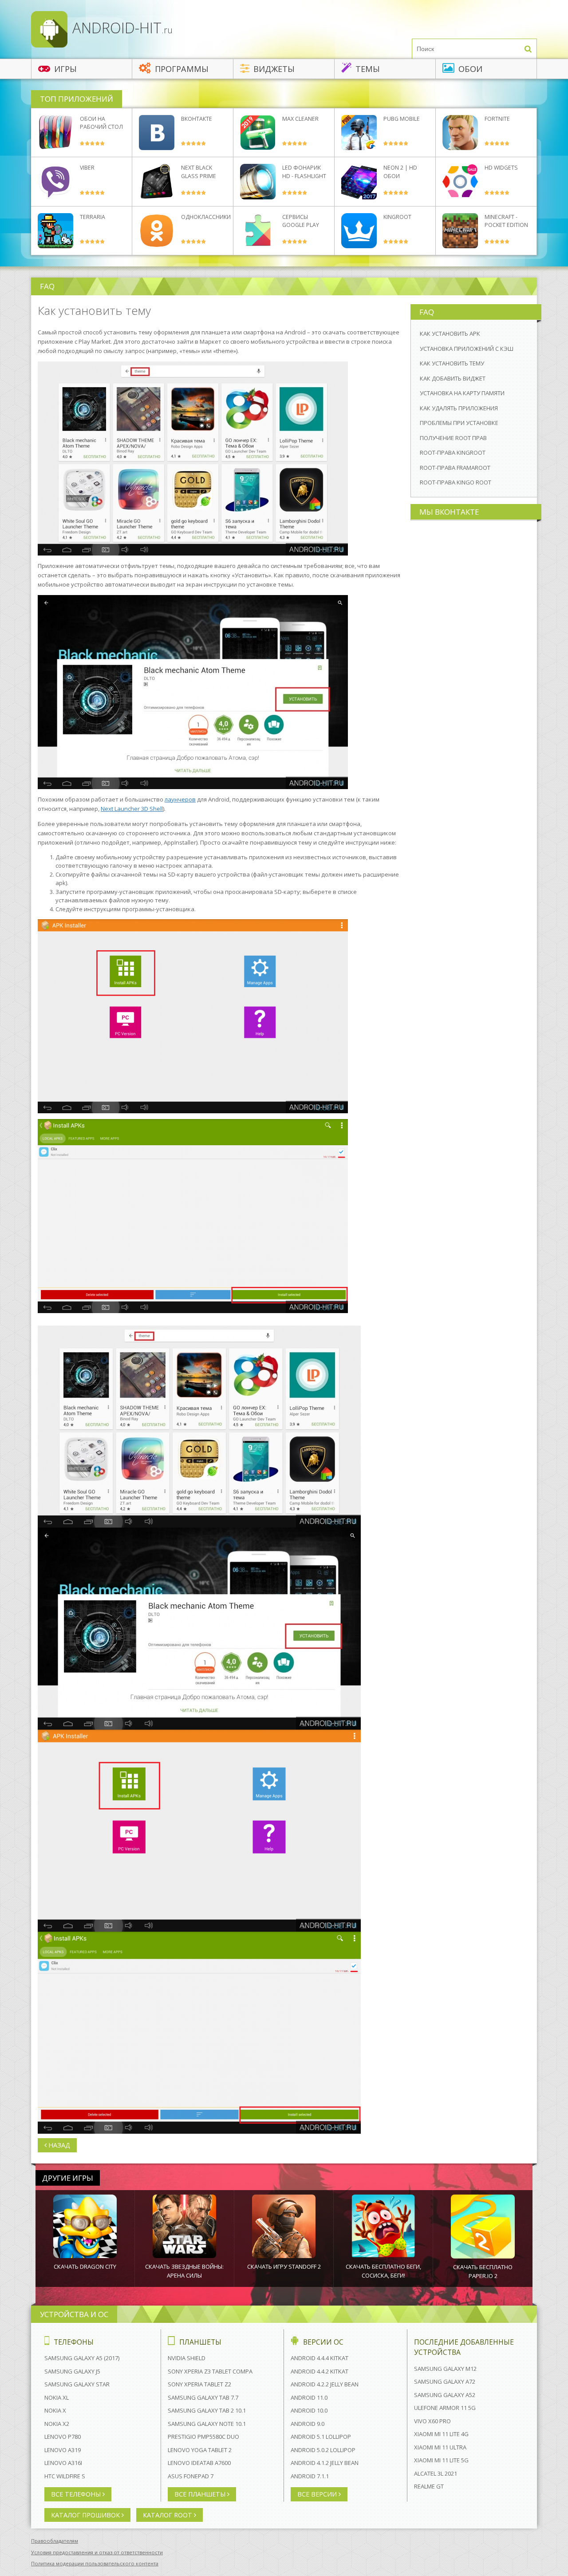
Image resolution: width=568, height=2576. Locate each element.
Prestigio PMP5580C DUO (203, 2437)
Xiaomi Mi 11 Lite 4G (441, 2434)
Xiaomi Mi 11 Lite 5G (441, 2460)
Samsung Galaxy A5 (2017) (82, 2358)
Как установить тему (452, 363)
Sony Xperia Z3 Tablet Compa (210, 2371)
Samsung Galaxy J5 (72, 2371)
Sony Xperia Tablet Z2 (199, 2384)
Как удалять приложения (459, 408)
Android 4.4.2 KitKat (319, 2371)
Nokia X (55, 2410)
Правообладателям (55, 2541)
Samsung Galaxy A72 (445, 2382)
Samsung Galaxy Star (77, 2384)
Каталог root (168, 2515)
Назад (58, 2145)
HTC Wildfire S (65, 2476)
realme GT (429, 2486)
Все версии (318, 2494)
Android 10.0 (309, 2410)
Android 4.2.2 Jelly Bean (325, 2384)
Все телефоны (77, 2494)
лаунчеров (180, 799)
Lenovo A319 (63, 2450)
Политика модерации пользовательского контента (95, 2563)
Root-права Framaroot (455, 468)
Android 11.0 (309, 2397)
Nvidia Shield (187, 2358)
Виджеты (273, 69)
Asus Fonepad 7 (191, 2476)
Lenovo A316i (63, 2463)
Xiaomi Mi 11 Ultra (440, 2447)
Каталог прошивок (86, 2515)
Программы (181, 69)
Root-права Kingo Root (456, 482)
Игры (64, 69)
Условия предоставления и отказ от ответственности (97, 2552)
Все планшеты (201, 2494)
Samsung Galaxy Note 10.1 (207, 2424)
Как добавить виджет (453, 378)
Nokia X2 (57, 2424)
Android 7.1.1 (310, 2476)
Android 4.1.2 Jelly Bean (325, 2463)
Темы (367, 69)
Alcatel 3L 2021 (436, 2473)
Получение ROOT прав (453, 438)
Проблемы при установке (459, 423)
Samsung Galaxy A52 (445, 2395)
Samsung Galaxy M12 (445, 2369)
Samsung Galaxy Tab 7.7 (203, 2397)
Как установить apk (450, 333)
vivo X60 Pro (432, 2421)
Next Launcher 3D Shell (132, 809)
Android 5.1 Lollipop (321, 2437)
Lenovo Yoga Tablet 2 (200, 2450)
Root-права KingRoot (453, 452)
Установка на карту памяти (462, 393)
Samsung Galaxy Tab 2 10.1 (207, 2410)
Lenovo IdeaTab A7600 (199, 2463)
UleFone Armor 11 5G (445, 2408)
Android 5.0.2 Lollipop (323, 2450)
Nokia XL (57, 2397)
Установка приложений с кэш (467, 349)
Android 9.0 (308, 2424)
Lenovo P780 (63, 2437)
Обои (469, 69)
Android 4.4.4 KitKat (319, 2358)
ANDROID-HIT (121, 28)
